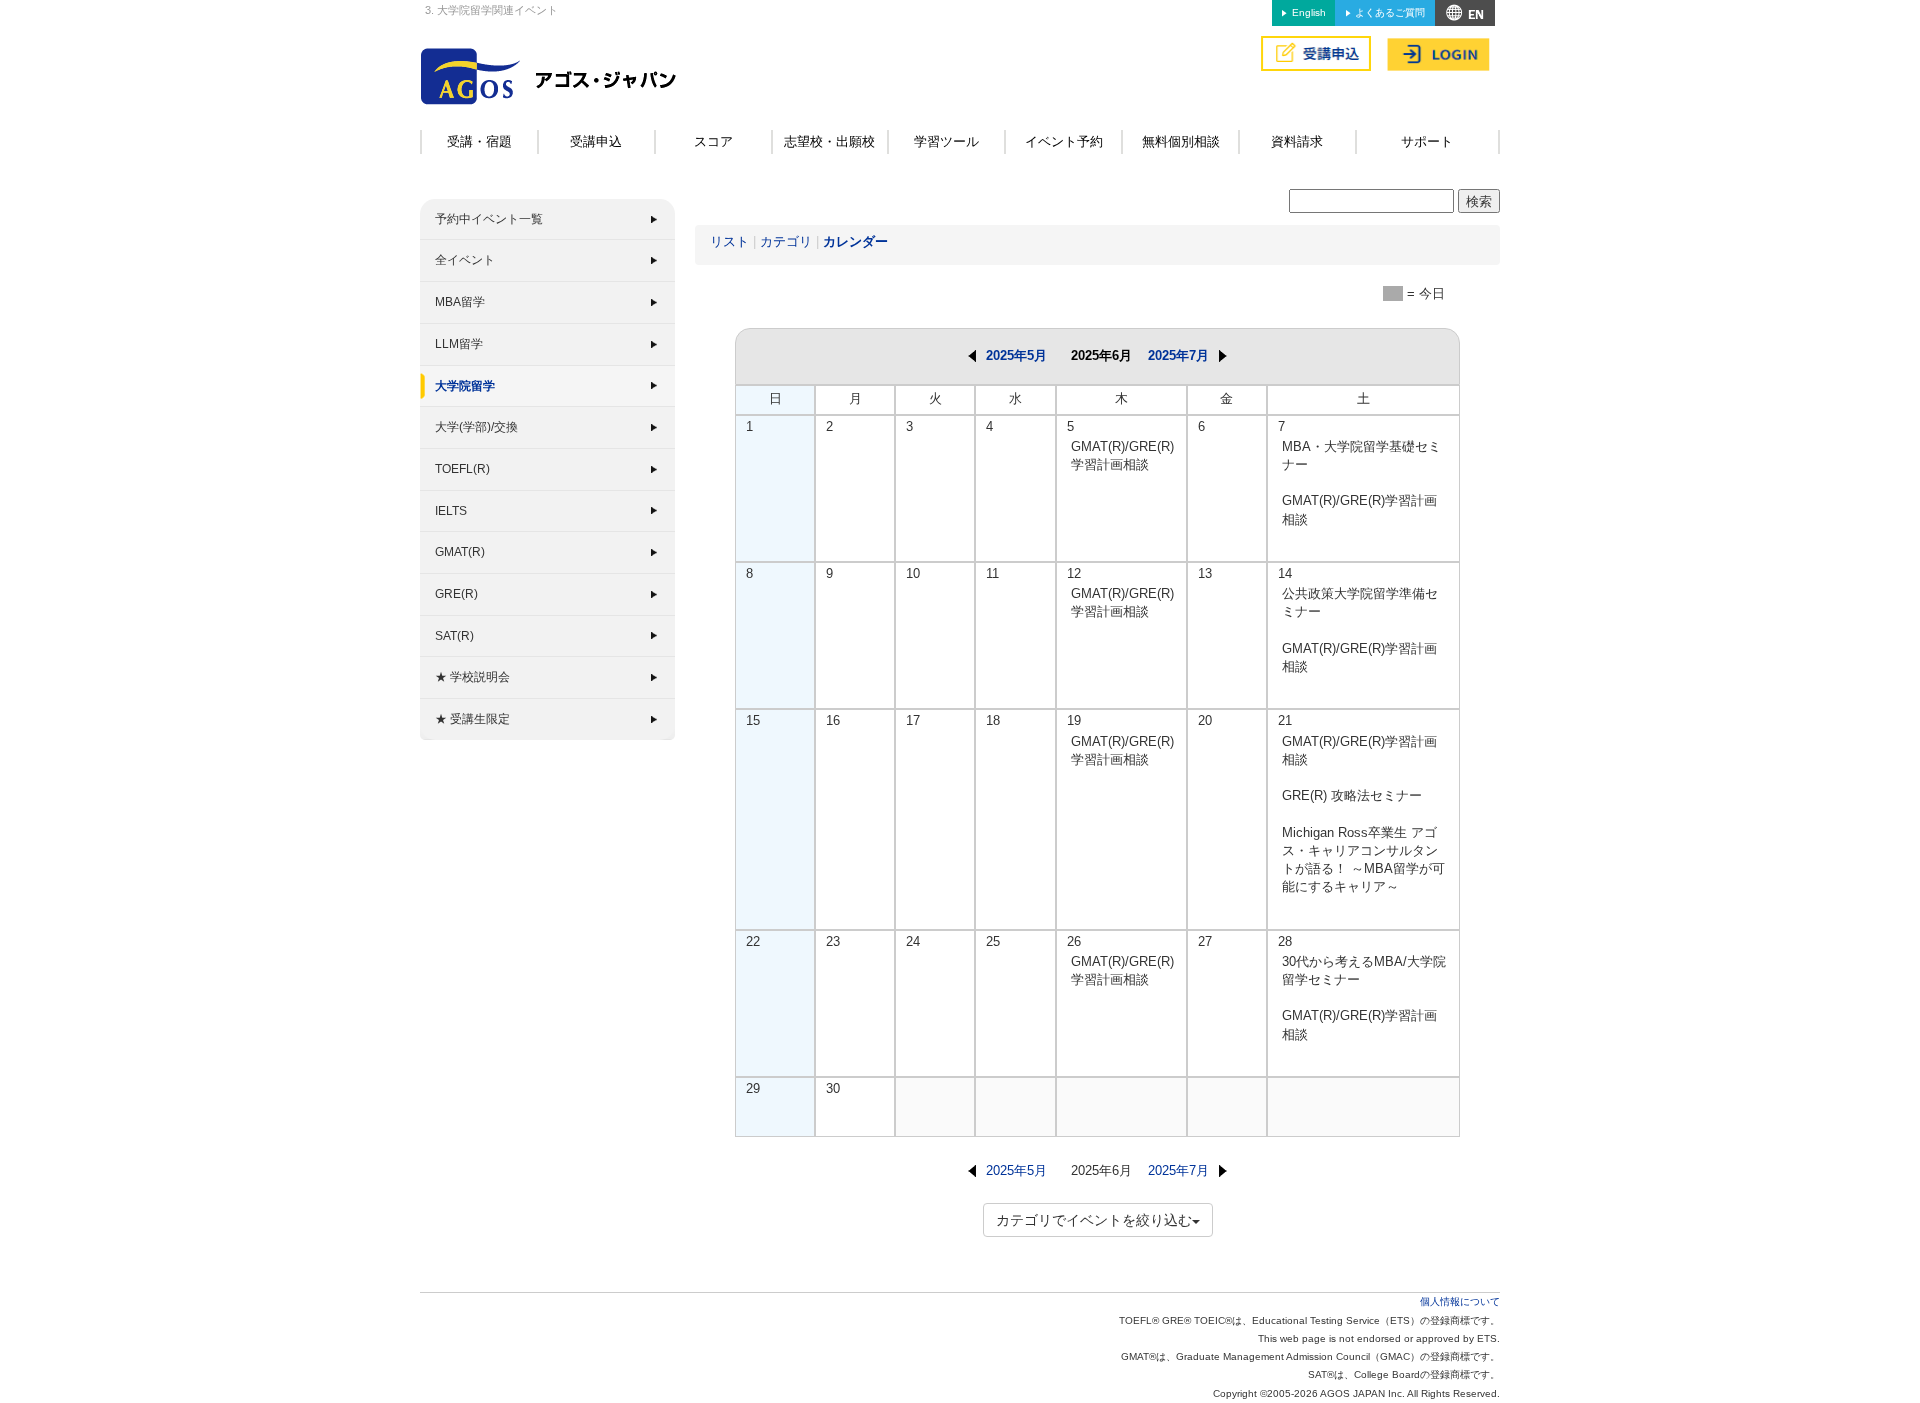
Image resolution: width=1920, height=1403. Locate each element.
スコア (713, 141)
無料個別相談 (1181, 141)
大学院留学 (465, 386)
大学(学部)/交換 (476, 427)
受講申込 (596, 141)
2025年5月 (1016, 355)
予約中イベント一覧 (489, 219)
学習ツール (946, 141)
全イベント (465, 260)
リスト (729, 241)
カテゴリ (786, 241)
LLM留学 (459, 344)
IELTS (451, 511)
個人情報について (1460, 1301)
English (1309, 12)
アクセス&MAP (1465, 13)
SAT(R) (454, 636)
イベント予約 (1064, 141)
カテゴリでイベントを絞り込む (1094, 1220)
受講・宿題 (479, 141)
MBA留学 (460, 302)
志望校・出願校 (829, 141)
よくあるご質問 (1390, 12)
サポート (1427, 141)
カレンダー (855, 241)
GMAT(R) (460, 552)
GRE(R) (456, 594)
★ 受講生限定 (472, 719)
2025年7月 (1178, 355)
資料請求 (1297, 141)
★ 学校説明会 (472, 677)
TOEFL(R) (462, 469)
